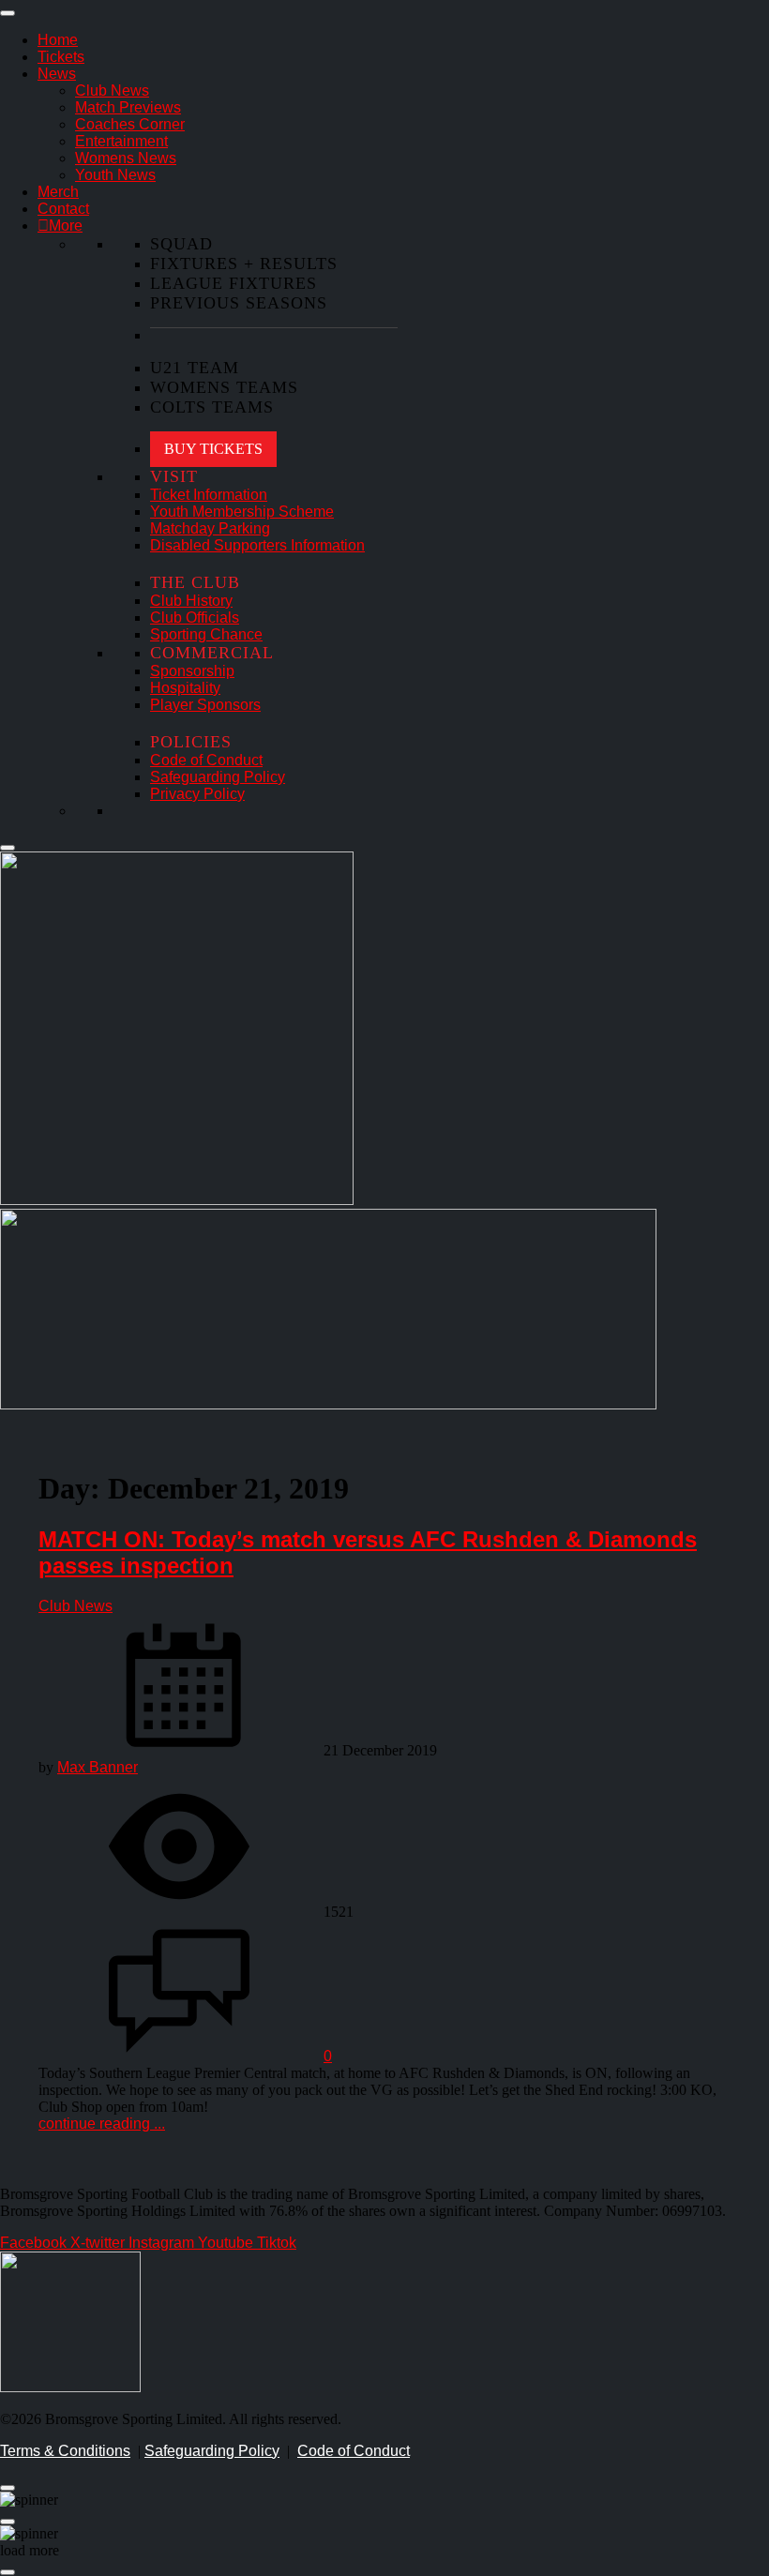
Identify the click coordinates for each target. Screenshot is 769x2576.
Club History (191, 601)
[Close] (8, 848)
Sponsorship (192, 671)
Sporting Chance (206, 634)
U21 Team (195, 368)
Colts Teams (212, 407)
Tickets (61, 57)
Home (58, 40)
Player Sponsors (205, 705)
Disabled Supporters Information (257, 545)
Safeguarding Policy (218, 777)
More (66, 226)
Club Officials (195, 618)
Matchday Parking (210, 528)
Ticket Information (209, 495)
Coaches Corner (130, 124)
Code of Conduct (206, 760)
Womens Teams (224, 387)
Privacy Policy (197, 794)
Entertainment (121, 141)
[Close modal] (8, 2488)
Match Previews (128, 107)
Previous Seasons (239, 303)
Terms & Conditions (65, 2451)
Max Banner (98, 1767)
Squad (181, 244)
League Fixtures (234, 283)
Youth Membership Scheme (242, 512)
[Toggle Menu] (8, 13)
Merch (58, 192)
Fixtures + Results (244, 264)
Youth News (115, 175)
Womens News (126, 158)
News (57, 74)
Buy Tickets (213, 449)
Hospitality (185, 688)
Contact (63, 209)
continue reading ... (102, 2124)
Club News (112, 90)
